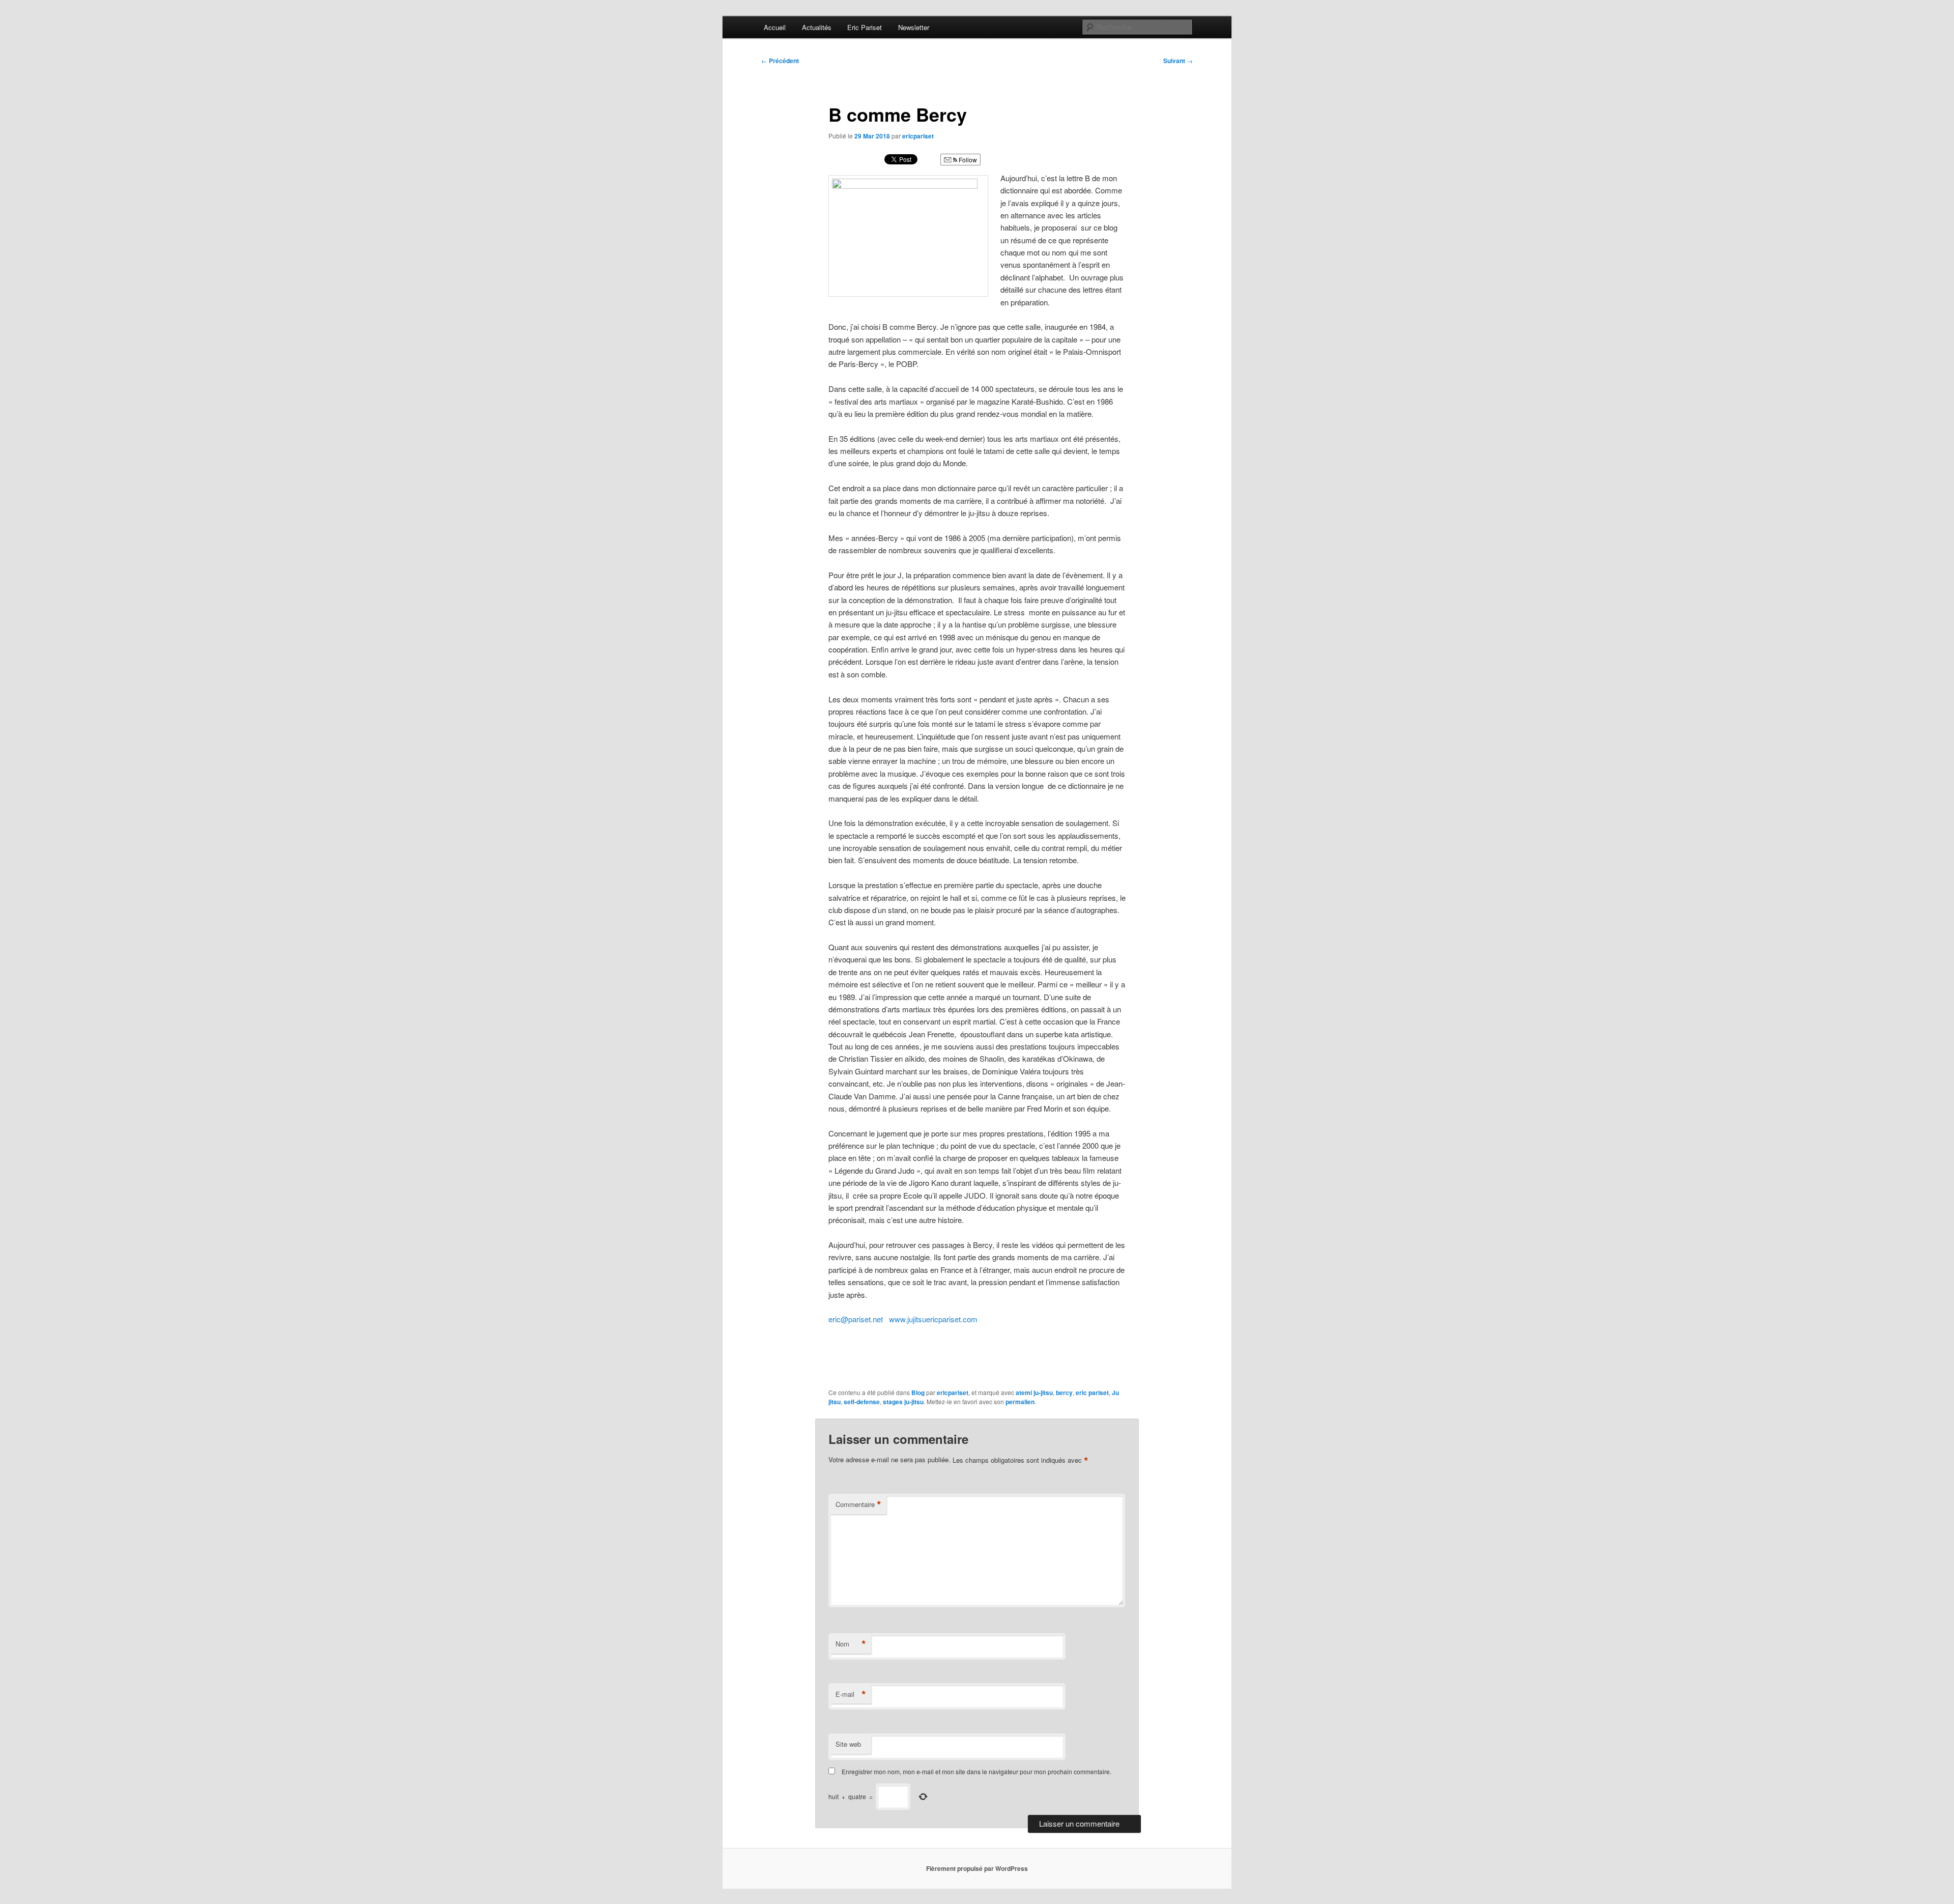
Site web (848, 1744)
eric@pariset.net (856, 1319)
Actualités (817, 27)
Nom (851, 1644)
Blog (918, 1393)
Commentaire (858, 1504)
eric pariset (1092, 1393)
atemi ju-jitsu (1034, 1393)
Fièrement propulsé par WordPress (977, 1868)
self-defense (862, 1402)
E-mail (851, 1694)
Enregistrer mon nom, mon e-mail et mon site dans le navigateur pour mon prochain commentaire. (976, 1771)
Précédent (780, 61)
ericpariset (918, 136)
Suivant (1178, 61)
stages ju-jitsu (903, 1402)
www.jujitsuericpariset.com (933, 1319)
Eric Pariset (865, 27)
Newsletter (914, 27)
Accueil (775, 27)
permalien (1020, 1402)
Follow (967, 160)
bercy (1064, 1393)
